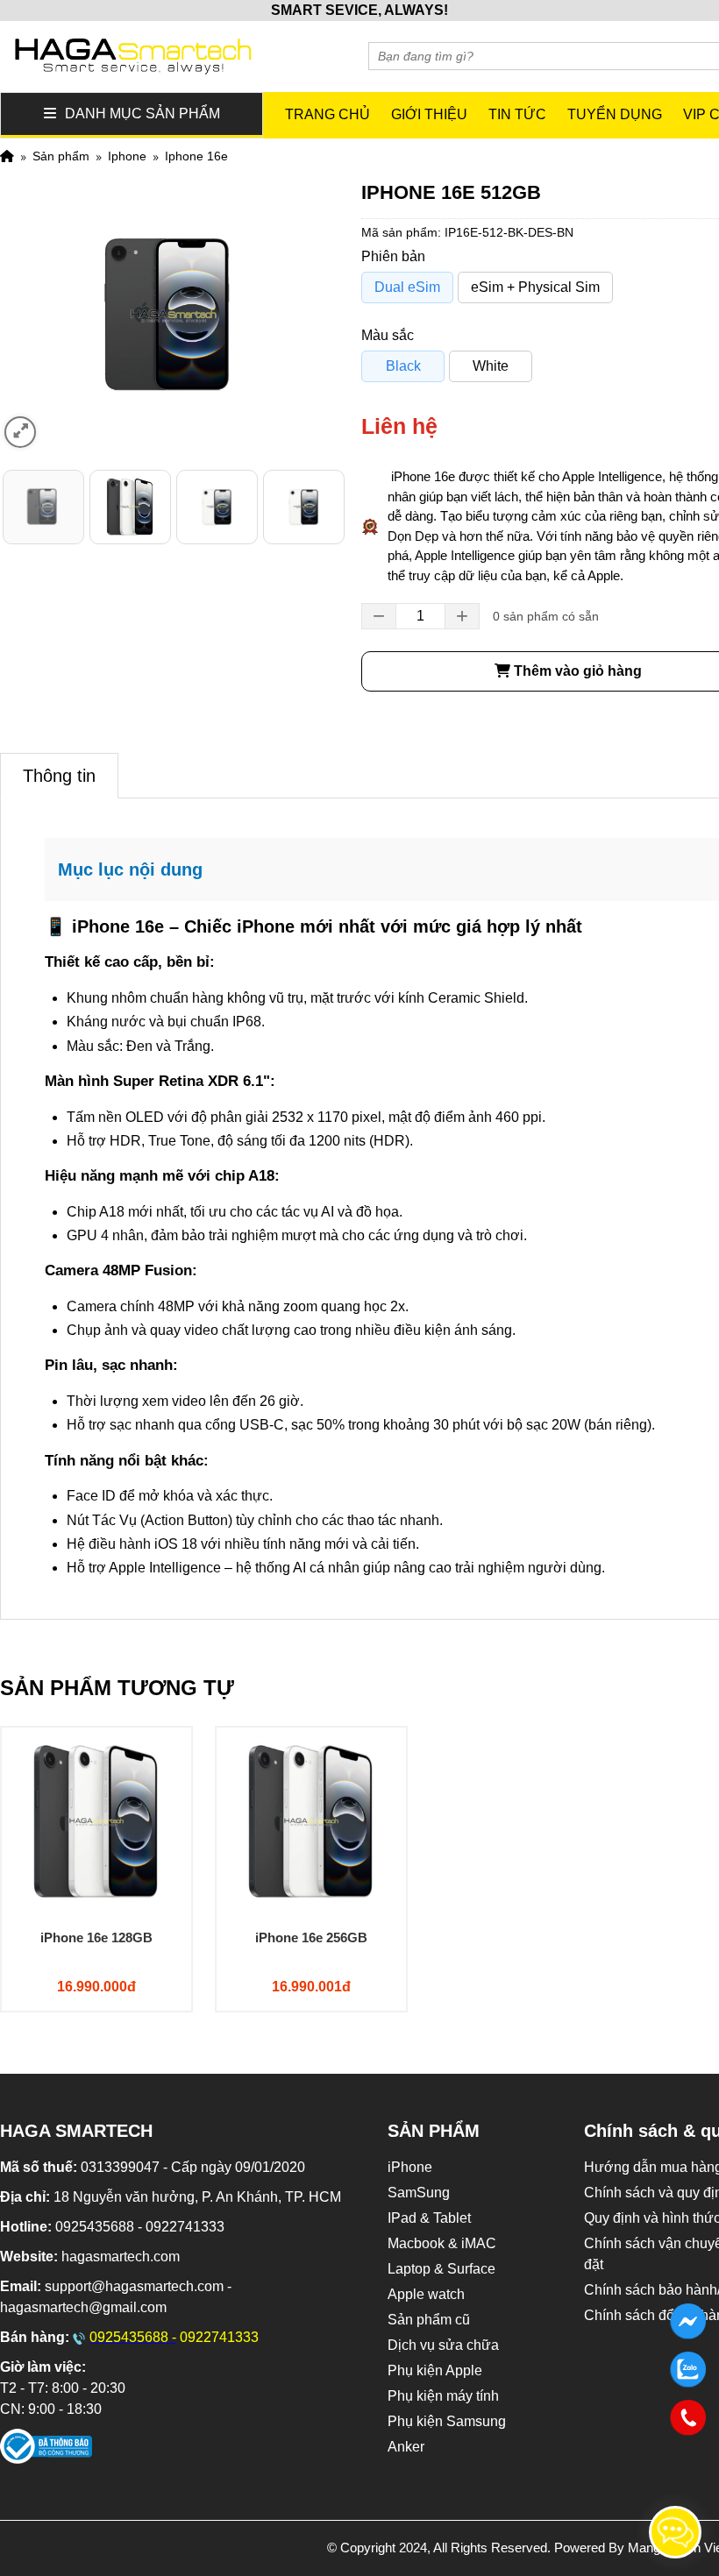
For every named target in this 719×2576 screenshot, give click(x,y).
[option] (43, 507)
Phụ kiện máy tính (443, 2396)
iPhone (127, 156)
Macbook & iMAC (442, 2243)
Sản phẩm (61, 156)
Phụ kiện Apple (435, 2370)
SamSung (419, 2193)
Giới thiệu (429, 114)
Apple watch (426, 2294)
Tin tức (517, 114)
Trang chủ (327, 114)
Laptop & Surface (441, 2269)
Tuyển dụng (615, 114)
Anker (406, 2447)
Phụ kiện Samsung (447, 2421)
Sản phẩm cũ (429, 2320)
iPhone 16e (196, 156)
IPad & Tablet (429, 2218)
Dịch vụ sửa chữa (443, 2345)
